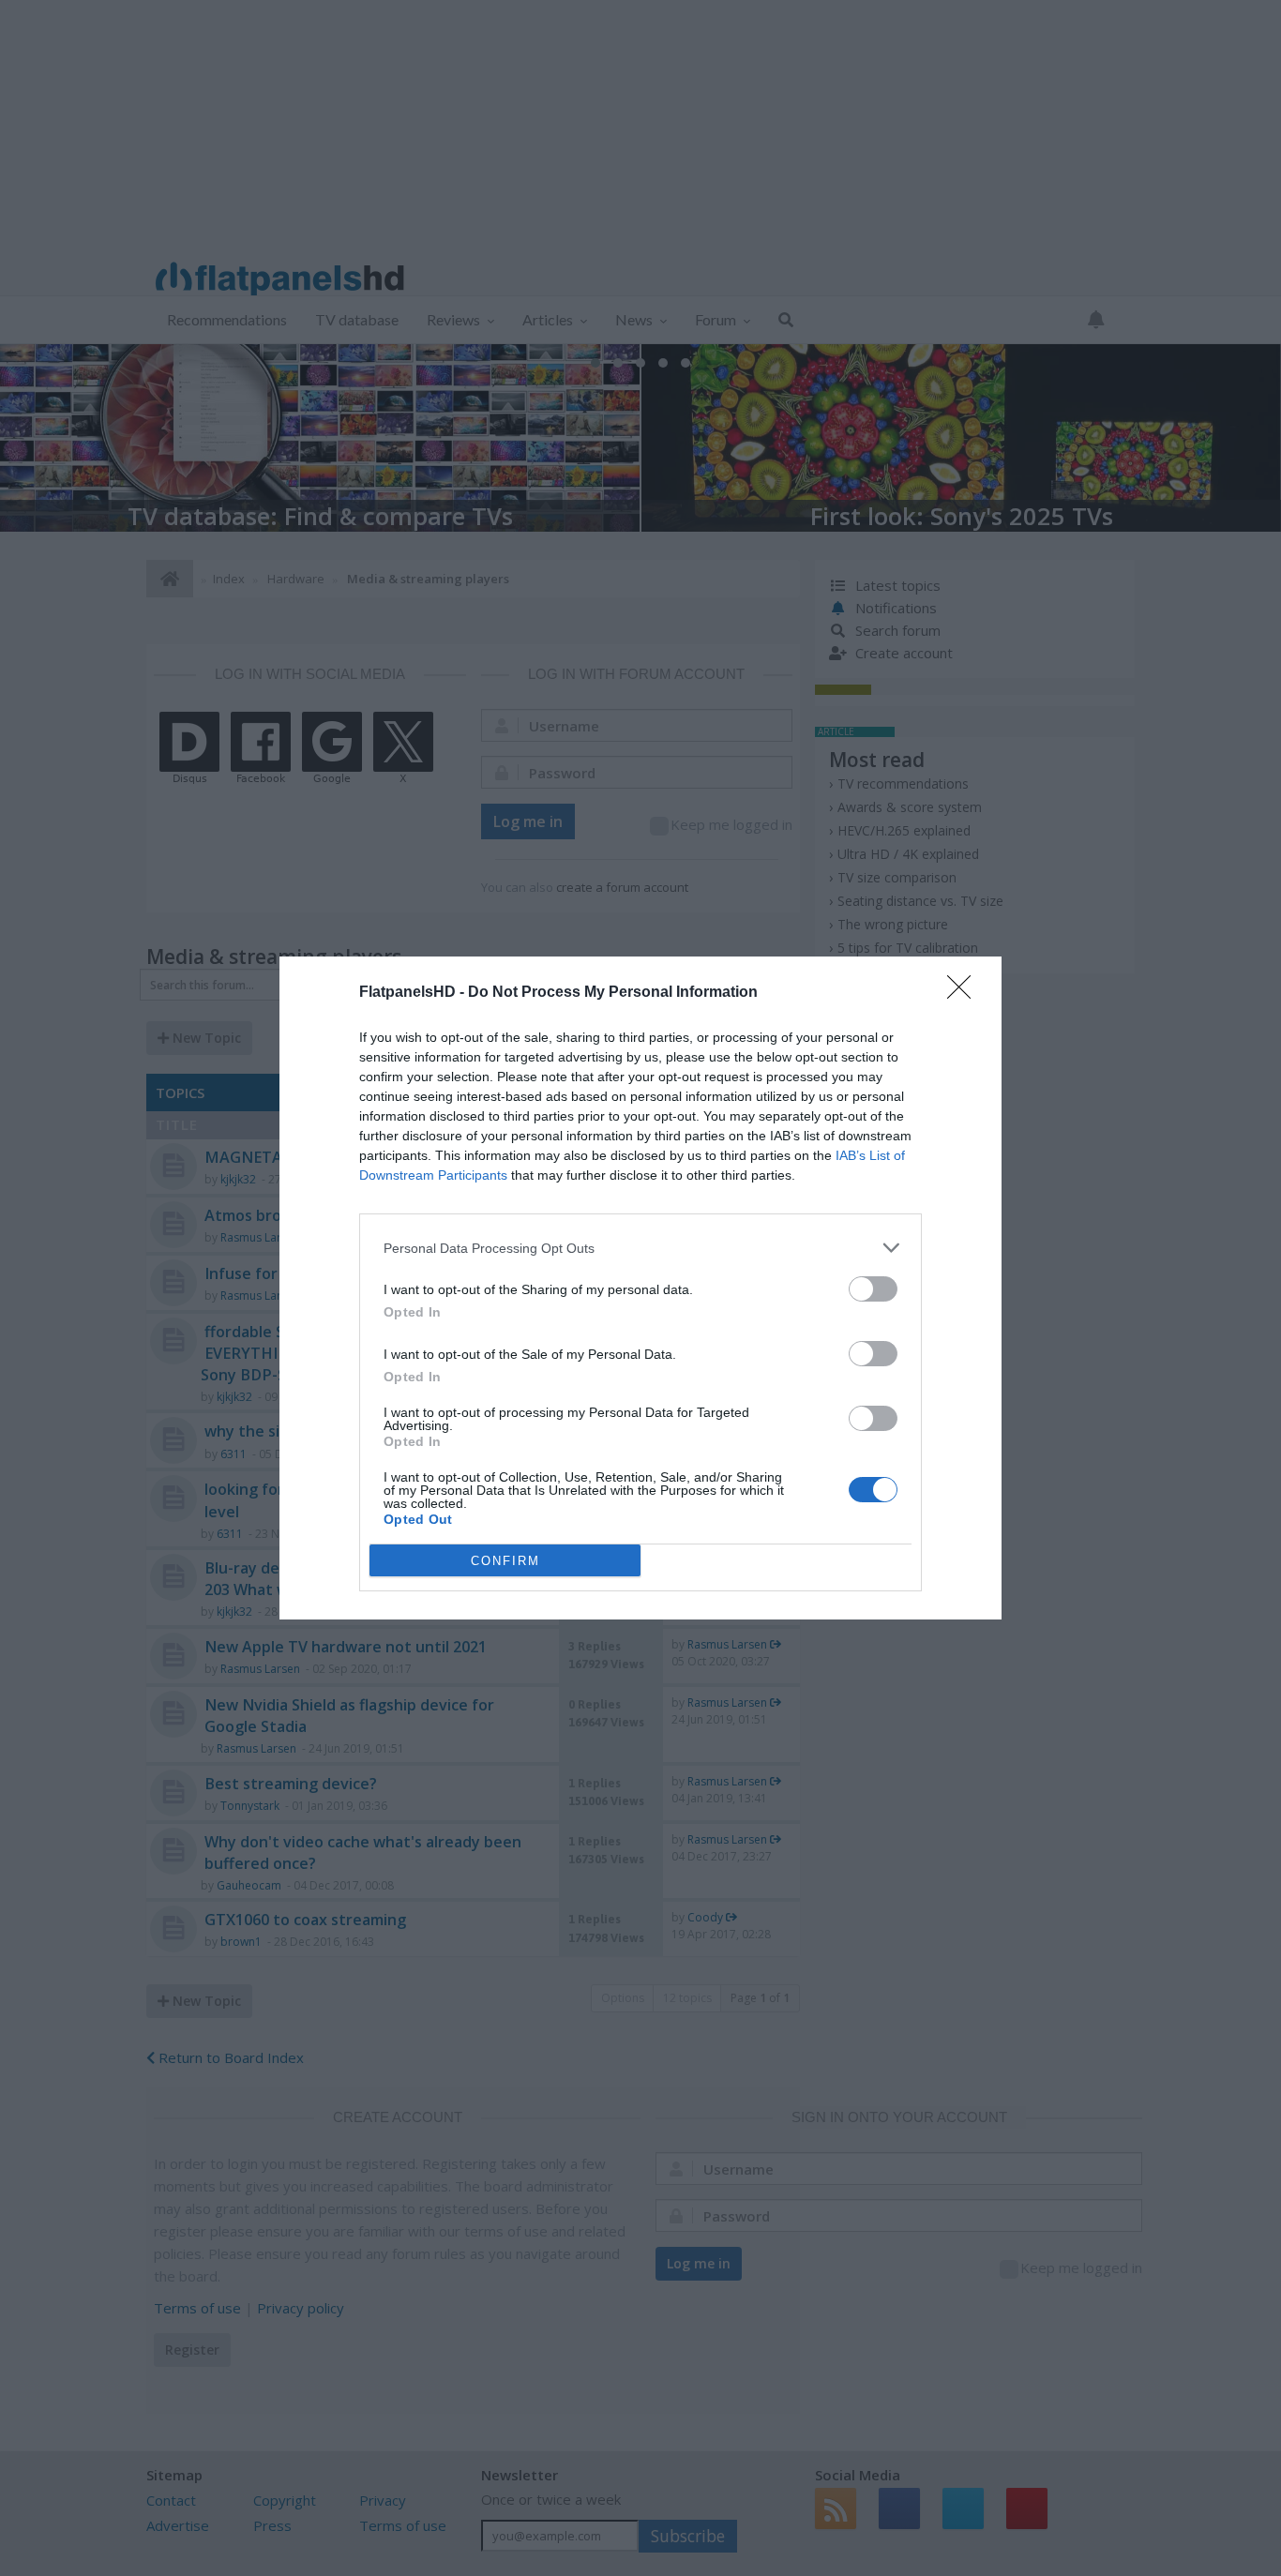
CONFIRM (505, 1561)
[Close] (965, 993)
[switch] (873, 1289)
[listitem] (640, 1248)
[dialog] (640, 1288)
